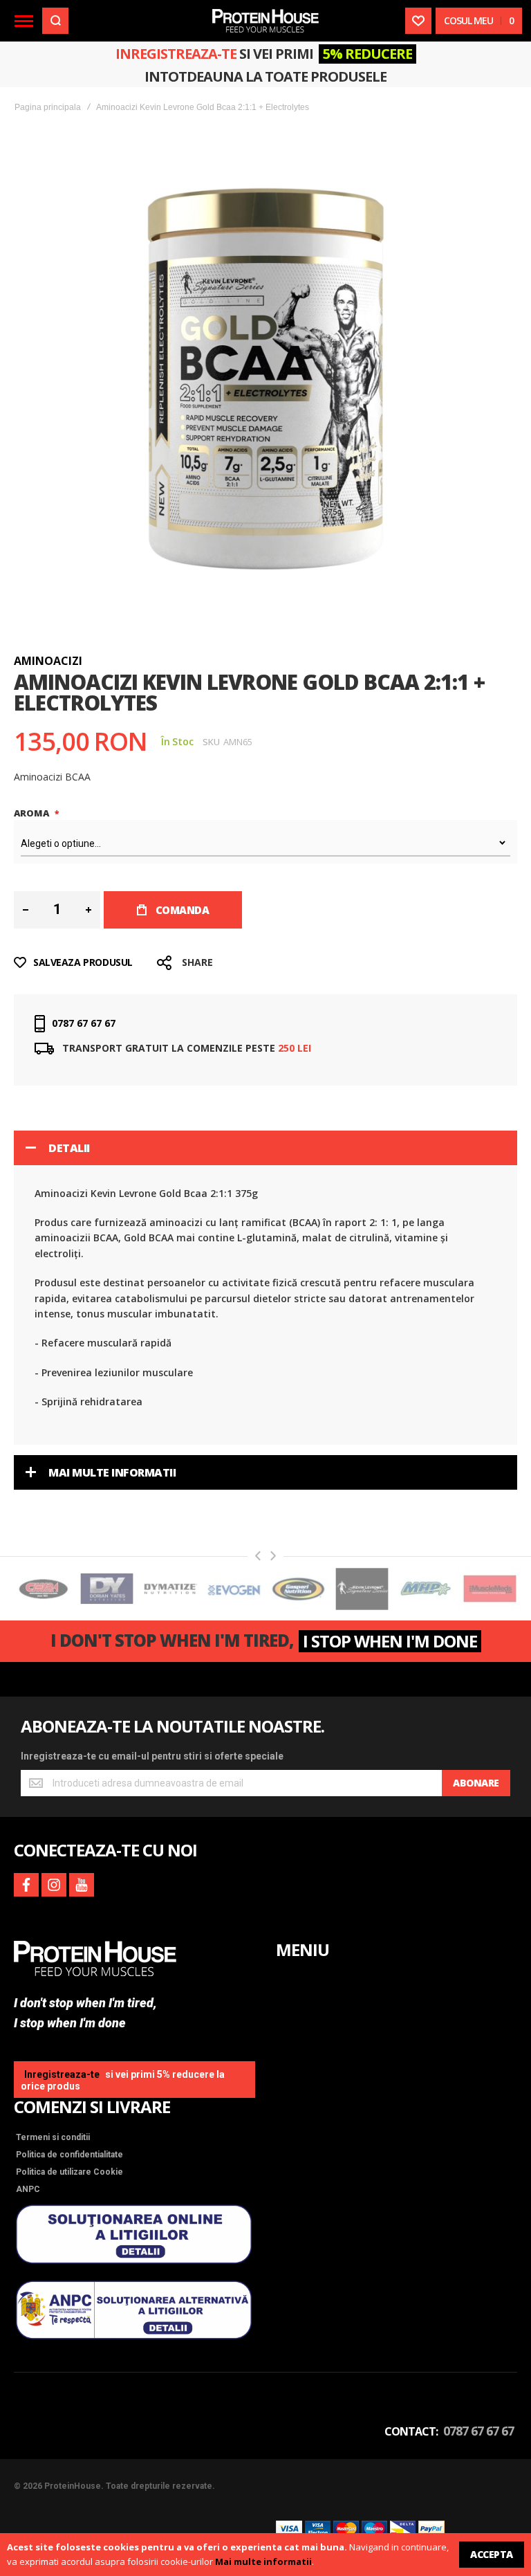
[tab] (265, 1148)
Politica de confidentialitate (69, 2155)
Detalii (69, 1148)
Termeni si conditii (53, 2137)
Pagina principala (48, 107)
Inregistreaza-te (176, 54)
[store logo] (265, 20)
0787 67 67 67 (84, 1023)
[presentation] (258, 1556)
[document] (265, 2555)
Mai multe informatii (263, 2561)
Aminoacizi (48, 661)
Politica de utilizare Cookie (69, 2172)
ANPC (28, 2189)
